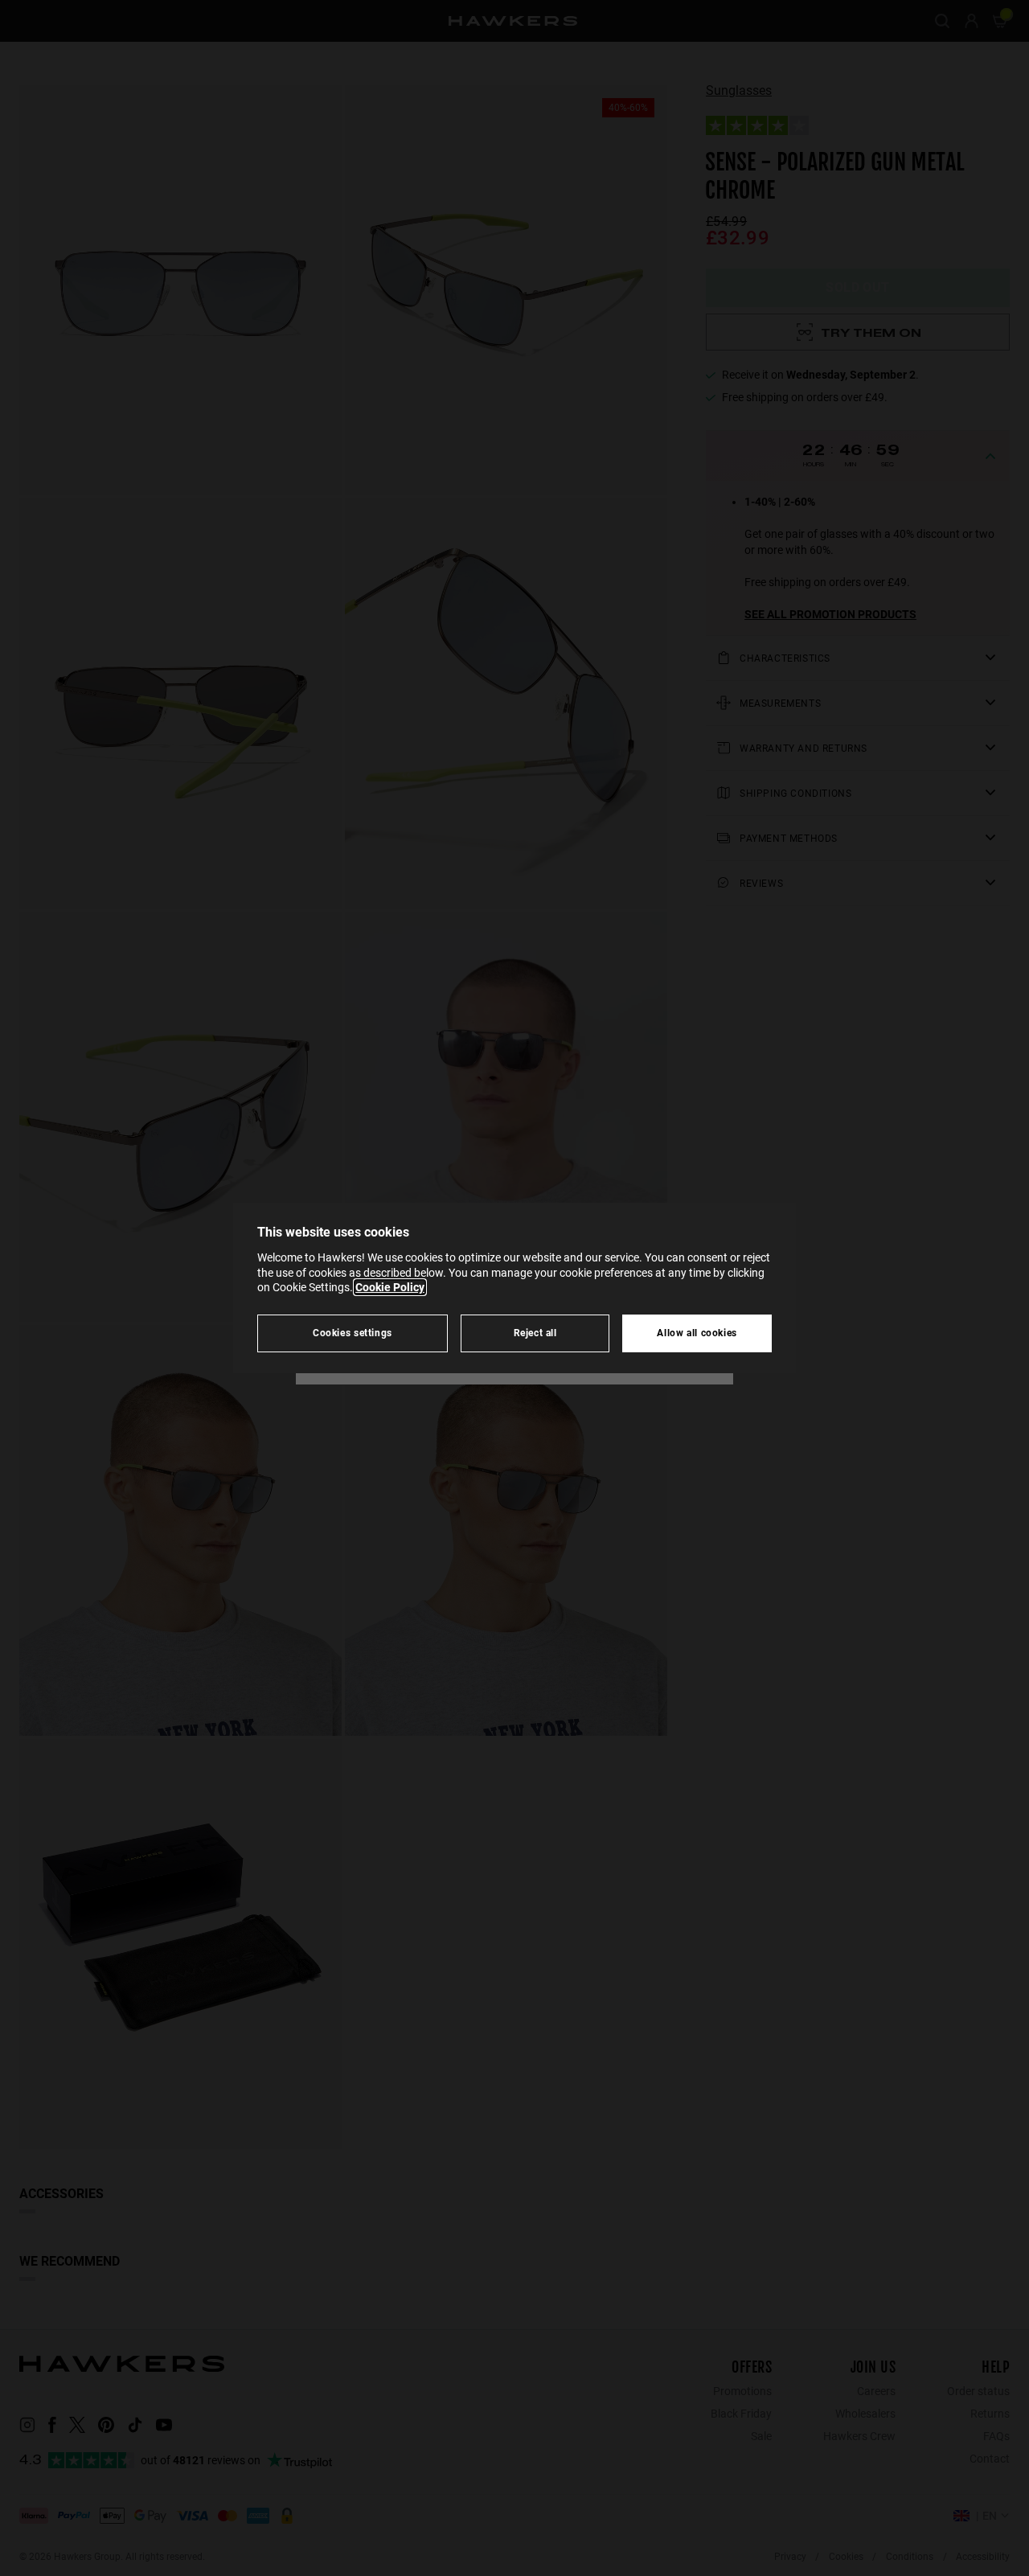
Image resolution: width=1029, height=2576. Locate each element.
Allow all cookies (697, 1333)
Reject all (535, 1333)
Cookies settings (353, 1333)
